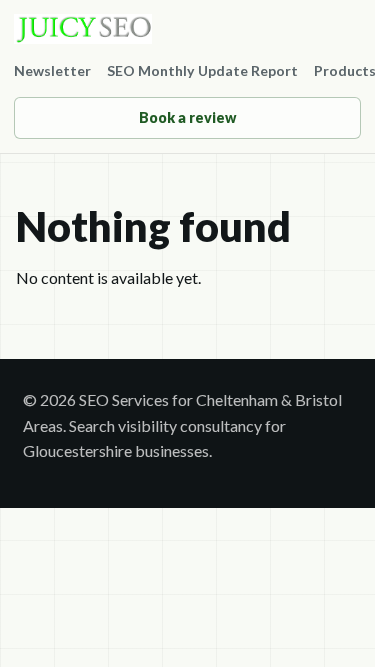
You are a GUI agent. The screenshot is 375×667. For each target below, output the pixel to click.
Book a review (187, 117)
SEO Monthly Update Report (202, 70)
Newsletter (52, 70)
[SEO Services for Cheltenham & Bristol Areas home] (187, 29)
